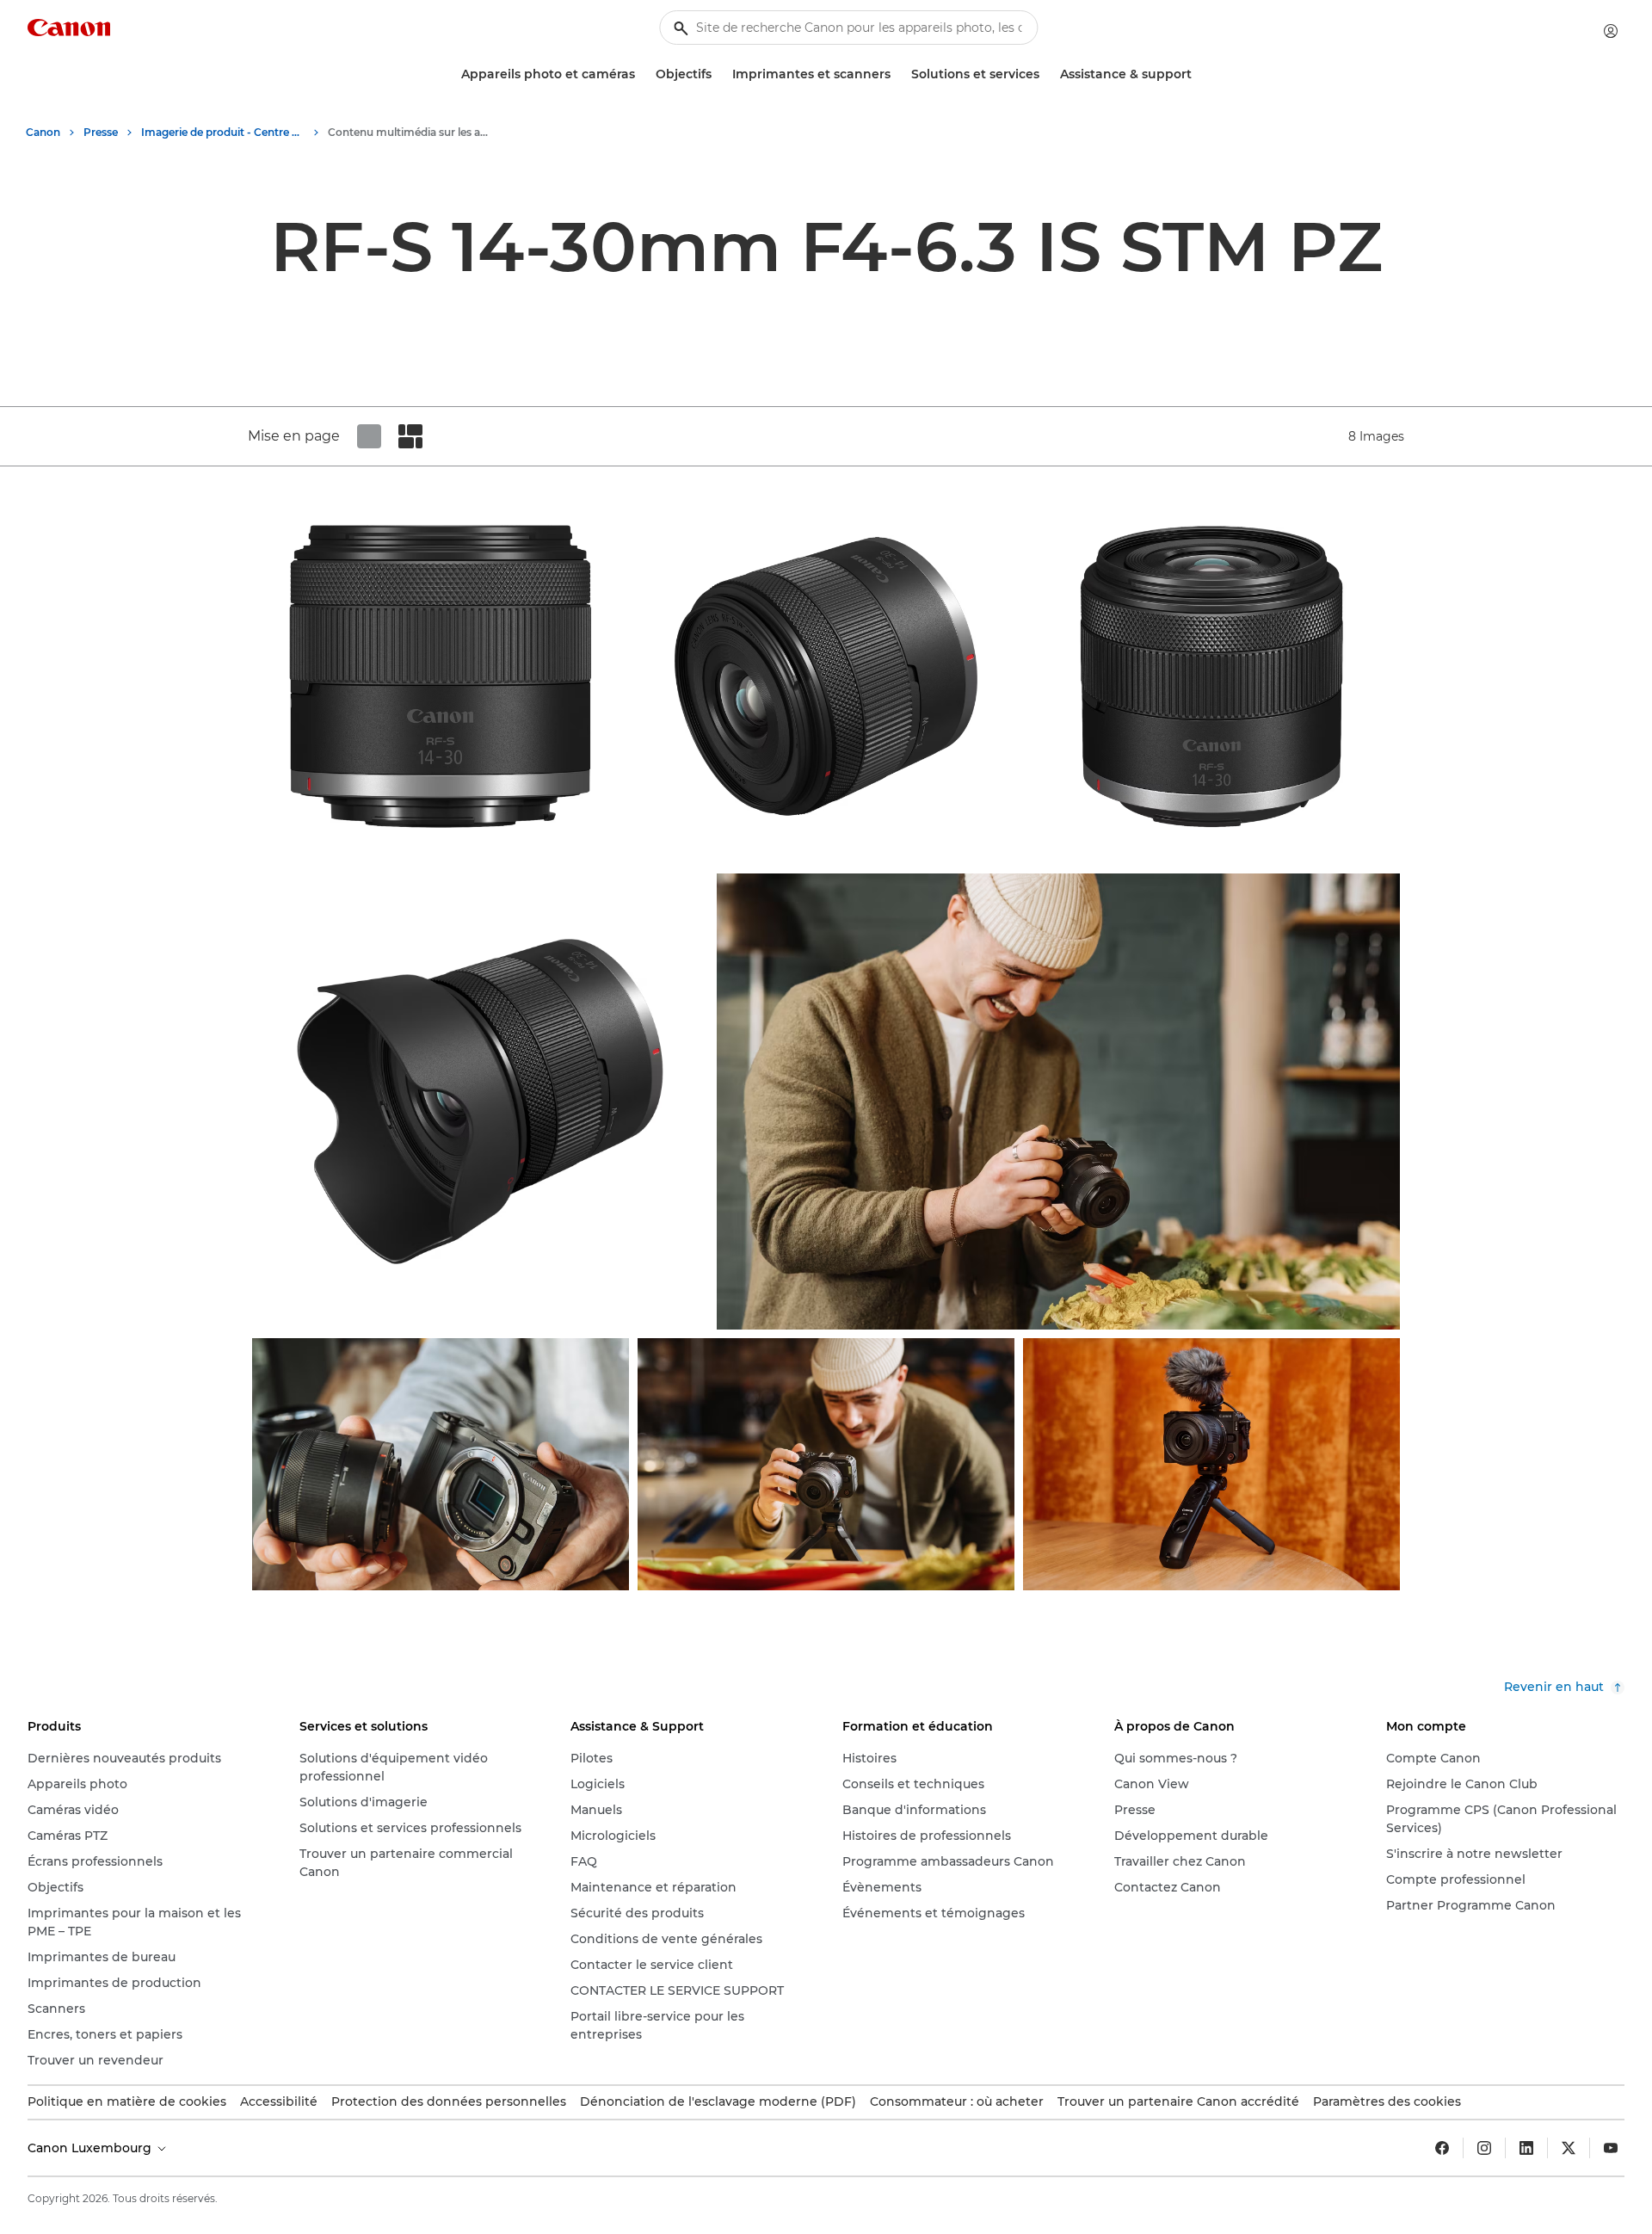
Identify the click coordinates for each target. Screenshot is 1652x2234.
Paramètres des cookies (1387, 2101)
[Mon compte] (1611, 31)
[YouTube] (1611, 2148)
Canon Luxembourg (91, 2148)
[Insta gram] (1484, 2148)
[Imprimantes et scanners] (897, 74)
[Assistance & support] (1199, 74)
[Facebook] (1442, 2148)
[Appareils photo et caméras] (642, 74)
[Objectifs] (718, 74)
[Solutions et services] (1046, 74)
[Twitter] (1569, 2148)
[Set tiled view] (369, 436)
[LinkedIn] (1526, 2148)
